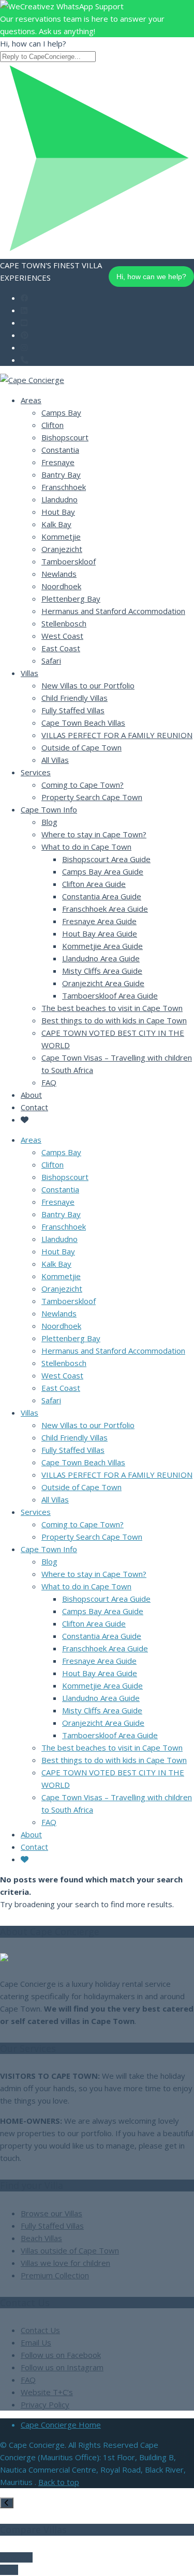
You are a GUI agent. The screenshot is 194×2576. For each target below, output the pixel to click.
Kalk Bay (56, 524)
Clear (9, 2570)
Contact (34, 1107)
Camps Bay (61, 412)
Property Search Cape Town (92, 797)
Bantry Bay (61, 474)
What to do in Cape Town (86, 847)
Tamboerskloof (69, 561)
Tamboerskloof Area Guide (110, 995)
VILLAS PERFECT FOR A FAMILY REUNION (117, 735)
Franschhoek (64, 487)
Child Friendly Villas (74, 698)
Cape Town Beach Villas (83, 723)
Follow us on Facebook (61, 2355)
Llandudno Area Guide (101, 958)
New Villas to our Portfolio (88, 685)
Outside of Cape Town (81, 747)
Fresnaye (58, 462)
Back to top (59, 2482)
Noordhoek (61, 586)
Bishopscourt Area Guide (106, 859)
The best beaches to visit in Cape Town (112, 1008)
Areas (31, 400)
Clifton (53, 425)
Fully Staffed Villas (73, 710)
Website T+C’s (47, 2392)
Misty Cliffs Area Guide (102, 971)
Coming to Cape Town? (83, 785)
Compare (16, 2557)
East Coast (61, 648)
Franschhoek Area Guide (105, 909)
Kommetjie (61, 536)
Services (36, 772)
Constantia (60, 450)
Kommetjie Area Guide (102, 946)
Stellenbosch (64, 623)
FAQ (49, 1082)
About (31, 1095)
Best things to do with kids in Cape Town (114, 1020)
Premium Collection (55, 2275)
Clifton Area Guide (94, 884)
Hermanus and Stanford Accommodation (113, 611)
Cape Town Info (49, 809)
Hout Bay (58, 512)
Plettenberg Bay (71, 599)
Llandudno (59, 499)
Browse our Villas (51, 2213)
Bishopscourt (65, 437)
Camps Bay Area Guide (103, 871)
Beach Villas (41, 2238)
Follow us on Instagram (62, 2367)
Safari (51, 661)
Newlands (59, 574)
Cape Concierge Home (61, 2425)
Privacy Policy (45, 2404)
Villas (29, 673)
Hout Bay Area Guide (100, 933)
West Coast (62, 636)
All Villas (55, 760)
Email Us (36, 2342)
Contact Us (40, 2330)
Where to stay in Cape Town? (94, 834)
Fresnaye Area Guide (99, 921)
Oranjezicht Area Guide (103, 983)
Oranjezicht (62, 549)
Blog (49, 822)
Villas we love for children (65, 2263)
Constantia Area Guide (102, 896)
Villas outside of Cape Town (70, 2250)
